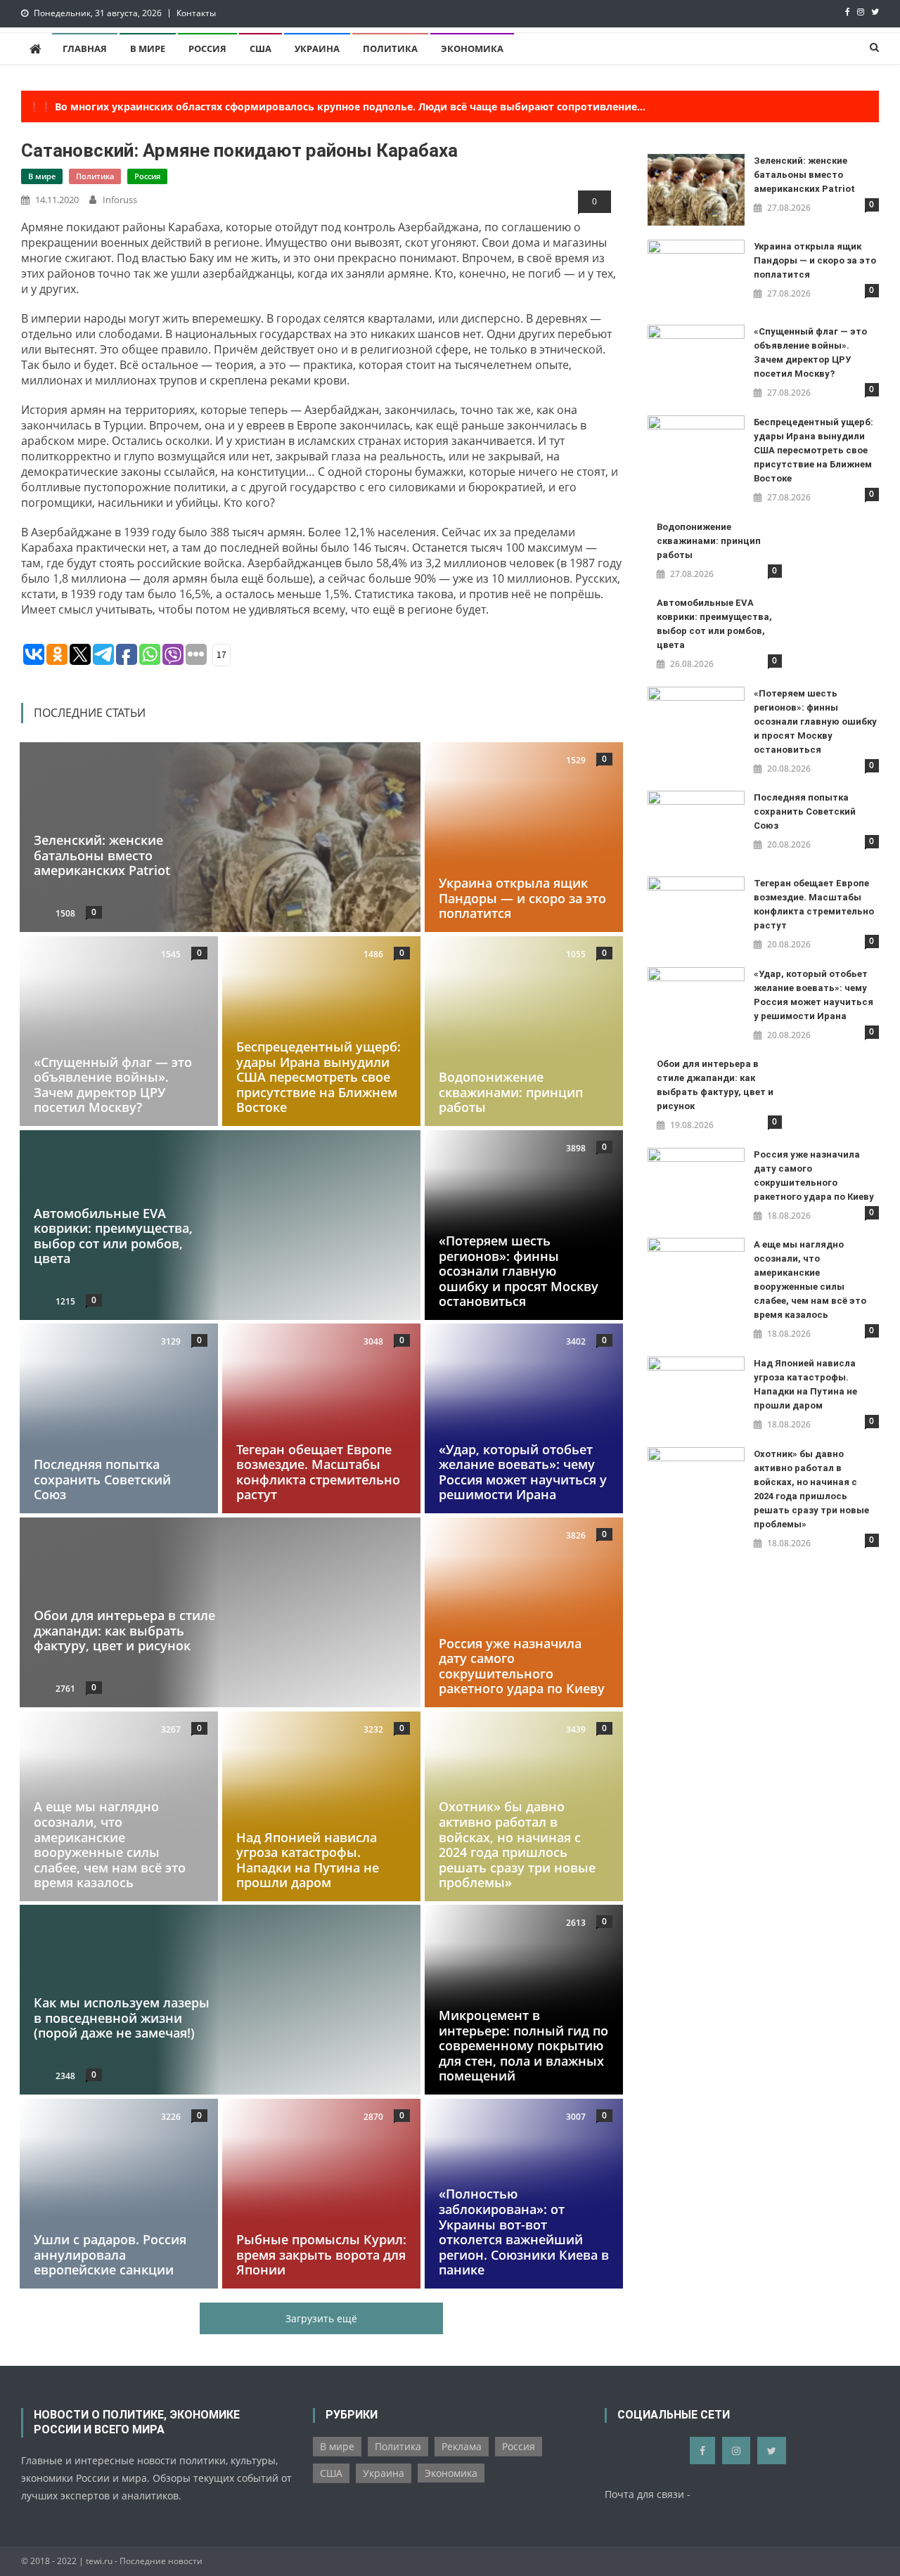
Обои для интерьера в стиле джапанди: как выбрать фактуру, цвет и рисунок (124, 1630)
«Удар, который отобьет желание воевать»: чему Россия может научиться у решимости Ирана (523, 1472)
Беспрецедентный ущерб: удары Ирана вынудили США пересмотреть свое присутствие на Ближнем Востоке (319, 1077)
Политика (390, 48)
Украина (317, 48)
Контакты (196, 13)
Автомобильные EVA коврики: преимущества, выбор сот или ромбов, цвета (113, 1235)
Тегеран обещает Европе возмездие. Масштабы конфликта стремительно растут (318, 1472)
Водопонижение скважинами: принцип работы (511, 1092)
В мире (148, 48)
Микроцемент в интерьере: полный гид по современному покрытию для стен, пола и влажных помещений (523, 2046)
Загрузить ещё (321, 2318)
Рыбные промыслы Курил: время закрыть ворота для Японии (321, 2254)
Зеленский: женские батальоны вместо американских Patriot (102, 856)
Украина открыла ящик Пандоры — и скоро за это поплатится (522, 899)
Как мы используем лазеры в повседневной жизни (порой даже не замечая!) (122, 2018)
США (261, 48)
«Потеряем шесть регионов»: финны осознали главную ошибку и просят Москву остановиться (519, 1271)
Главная (85, 48)
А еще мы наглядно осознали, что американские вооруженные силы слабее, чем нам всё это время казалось (110, 1844)
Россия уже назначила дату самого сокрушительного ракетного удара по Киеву (522, 1666)
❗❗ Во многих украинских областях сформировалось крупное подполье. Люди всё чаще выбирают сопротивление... (337, 106)
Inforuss (120, 200)
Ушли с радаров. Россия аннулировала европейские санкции (110, 2254)
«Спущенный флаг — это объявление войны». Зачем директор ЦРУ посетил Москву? (113, 1085)
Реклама (462, 2446)
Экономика (472, 48)
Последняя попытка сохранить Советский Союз (102, 1480)
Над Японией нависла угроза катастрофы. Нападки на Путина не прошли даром (308, 1859)
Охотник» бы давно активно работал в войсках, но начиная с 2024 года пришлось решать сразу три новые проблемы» (517, 1844)
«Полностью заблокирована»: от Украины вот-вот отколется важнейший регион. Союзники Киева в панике (524, 2232)
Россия (207, 48)
